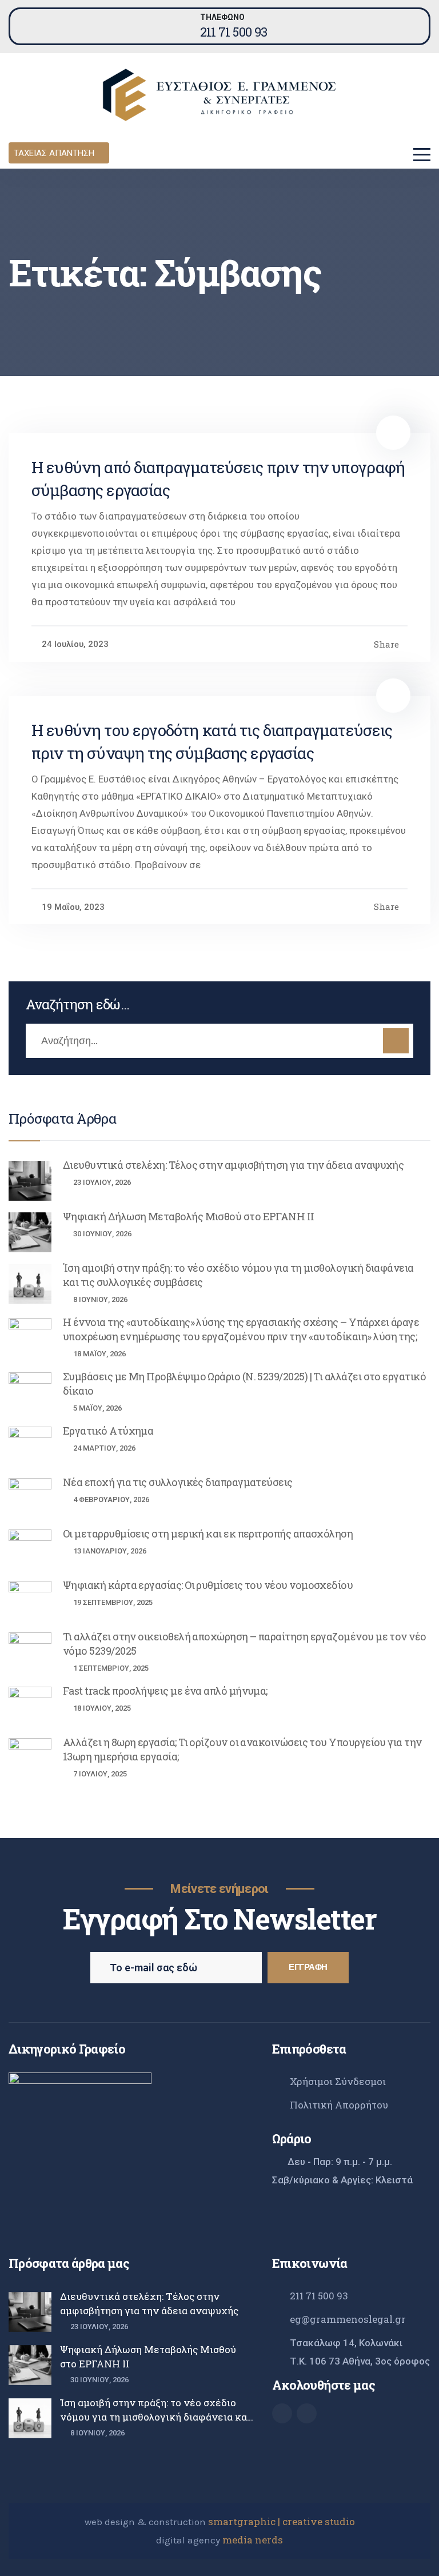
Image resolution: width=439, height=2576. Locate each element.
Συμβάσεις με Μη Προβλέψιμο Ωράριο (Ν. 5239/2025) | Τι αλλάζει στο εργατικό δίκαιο (244, 1383)
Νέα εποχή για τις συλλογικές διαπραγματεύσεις (178, 1482)
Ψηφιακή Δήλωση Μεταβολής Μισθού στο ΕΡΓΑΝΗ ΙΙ (189, 1216)
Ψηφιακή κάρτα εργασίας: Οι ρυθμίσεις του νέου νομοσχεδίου (208, 1585)
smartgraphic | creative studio (282, 2521)
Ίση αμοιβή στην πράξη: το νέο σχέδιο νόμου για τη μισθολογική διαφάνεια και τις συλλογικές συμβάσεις (238, 1275)
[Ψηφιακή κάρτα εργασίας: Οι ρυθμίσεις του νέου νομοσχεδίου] (30, 1601)
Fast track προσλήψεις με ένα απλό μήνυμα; (165, 1691)
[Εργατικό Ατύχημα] (30, 1447)
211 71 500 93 (234, 32)
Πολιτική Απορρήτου (339, 2105)
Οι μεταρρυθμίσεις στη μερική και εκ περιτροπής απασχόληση (208, 1533)
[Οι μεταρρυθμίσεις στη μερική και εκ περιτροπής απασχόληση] (30, 1549)
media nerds (253, 2540)
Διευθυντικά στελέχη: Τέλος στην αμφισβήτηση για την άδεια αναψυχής (233, 1165)
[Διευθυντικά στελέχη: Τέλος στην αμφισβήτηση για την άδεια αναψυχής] (30, 1181)
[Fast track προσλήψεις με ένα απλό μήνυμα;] (30, 1707)
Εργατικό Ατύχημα (108, 1431)
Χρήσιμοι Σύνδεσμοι (338, 2081)
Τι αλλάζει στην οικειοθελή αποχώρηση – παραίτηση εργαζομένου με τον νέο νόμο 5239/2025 (245, 1644)
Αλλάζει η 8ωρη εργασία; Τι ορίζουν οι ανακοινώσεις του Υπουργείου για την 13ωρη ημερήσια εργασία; (242, 1749)
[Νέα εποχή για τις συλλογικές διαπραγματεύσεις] (30, 1498)
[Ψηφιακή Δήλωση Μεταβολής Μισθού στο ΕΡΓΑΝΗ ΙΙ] (30, 1232)
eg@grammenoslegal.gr (348, 2319)
